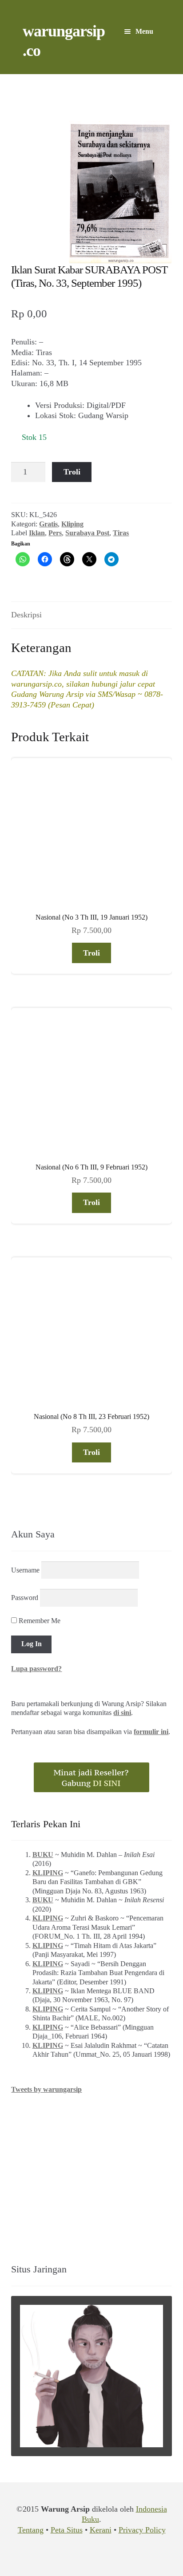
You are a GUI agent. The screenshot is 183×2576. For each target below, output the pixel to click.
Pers (55, 533)
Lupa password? (36, 1669)
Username (25, 1570)
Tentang (31, 2530)
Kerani (101, 2530)
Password (25, 1597)
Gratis (48, 524)
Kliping (72, 524)
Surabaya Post (87, 533)
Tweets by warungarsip (46, 2089)
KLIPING (48, 1873)
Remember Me (39, 1621)
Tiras (121, 533)
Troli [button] (91, 953)
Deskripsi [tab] (26, 615)
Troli (72, 472)
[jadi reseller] (91, 1777)
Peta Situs (67, 2530)
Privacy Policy (142, 2530)
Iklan (37, 533)
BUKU (43, 1855)
